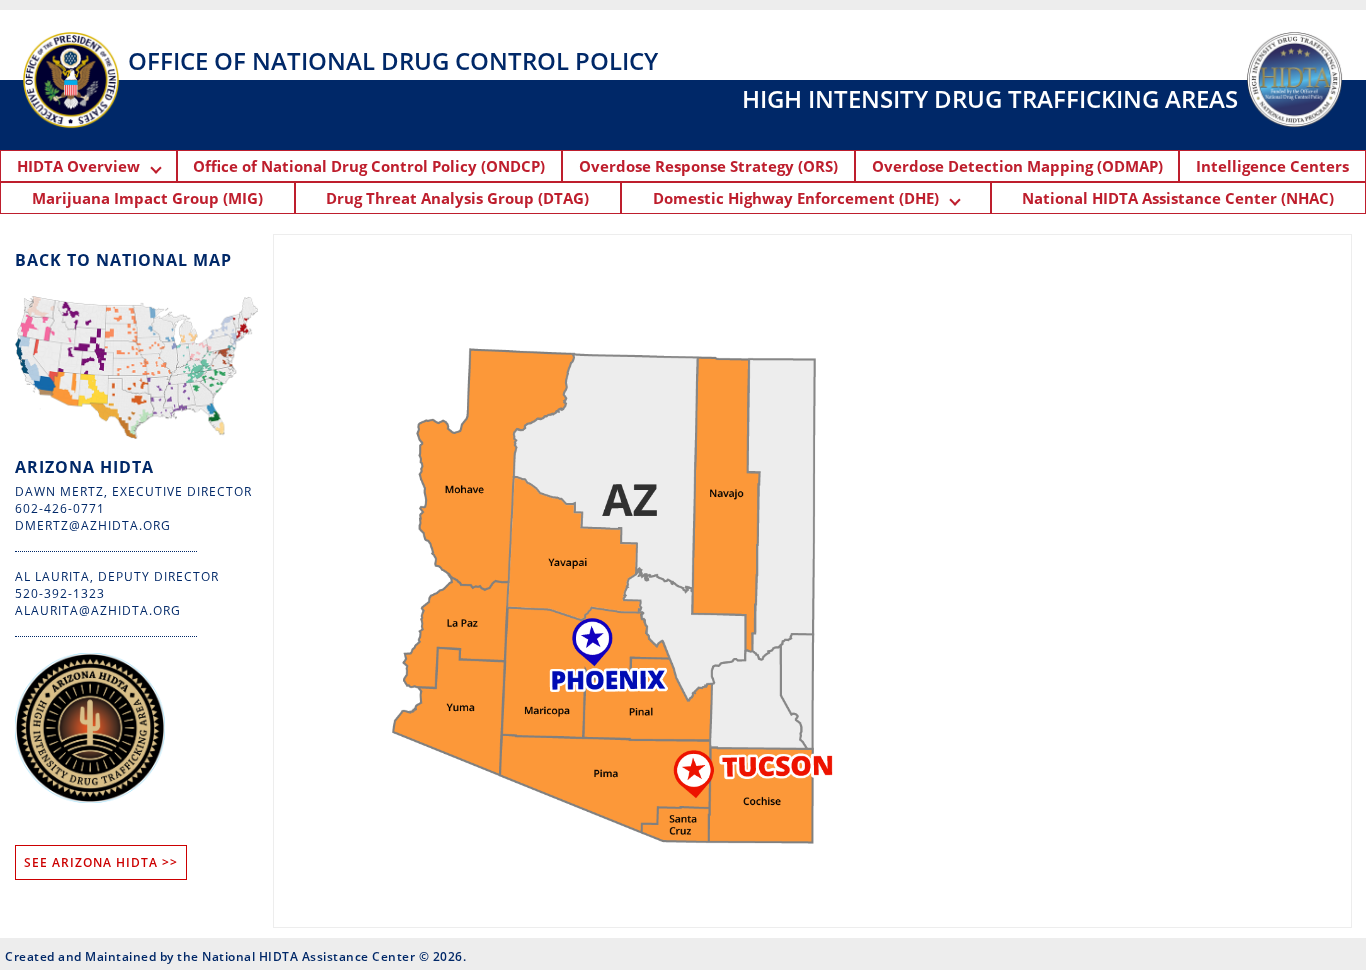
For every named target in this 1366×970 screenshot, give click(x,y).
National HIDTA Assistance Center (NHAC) (1178, 198)
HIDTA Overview (84, 166)
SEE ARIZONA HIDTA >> (101, 862)
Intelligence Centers (1272, 166)
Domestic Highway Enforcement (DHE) (802, 198)
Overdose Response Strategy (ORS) (708, 166)
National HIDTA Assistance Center (308, 956)
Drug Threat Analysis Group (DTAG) (457, 198)
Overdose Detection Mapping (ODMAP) (1017, 166)
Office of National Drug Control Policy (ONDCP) (369, 166)
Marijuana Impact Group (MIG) (147, 198)
